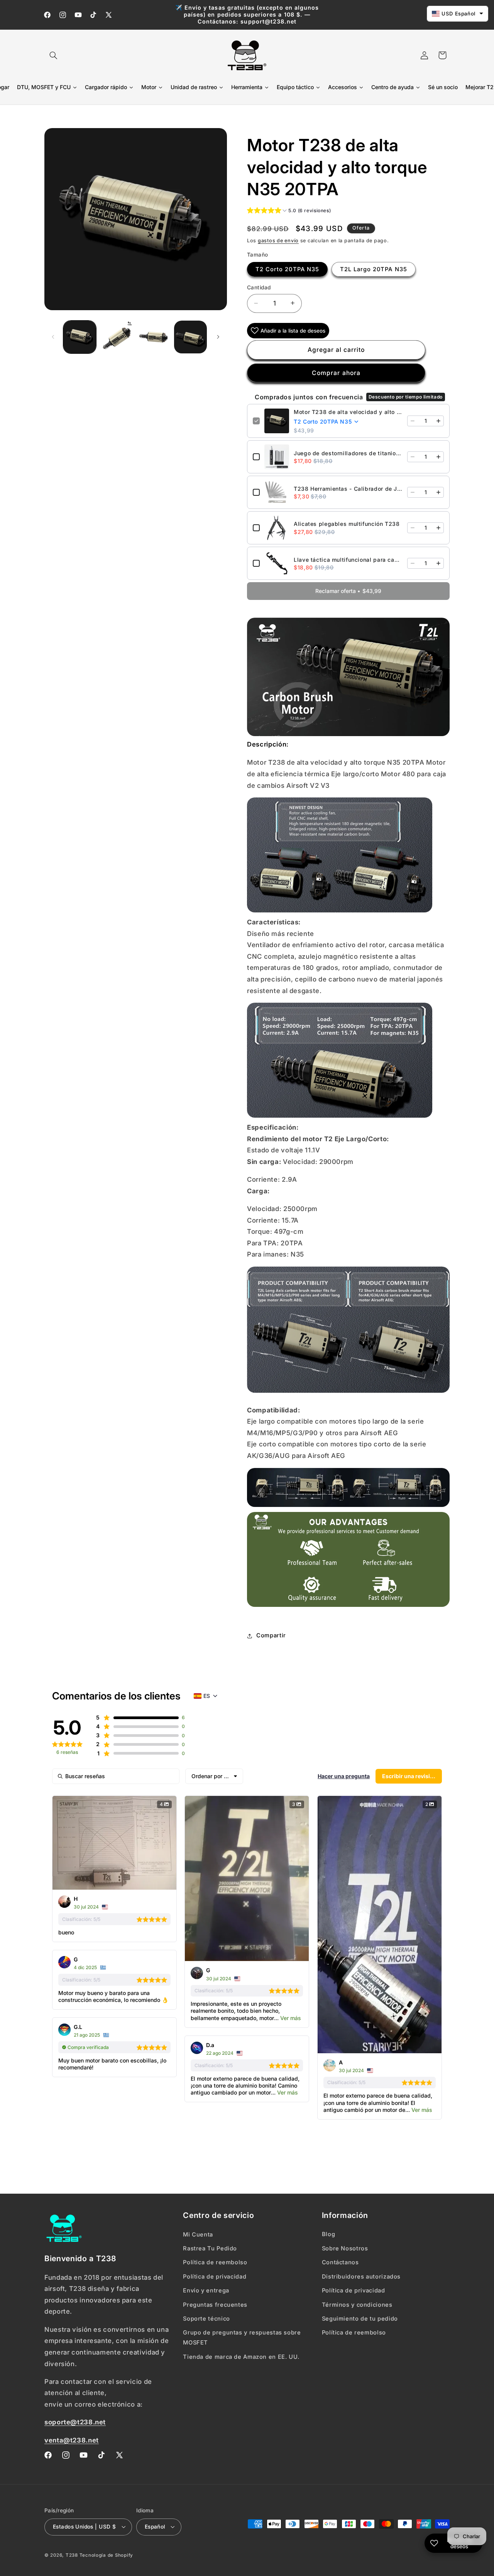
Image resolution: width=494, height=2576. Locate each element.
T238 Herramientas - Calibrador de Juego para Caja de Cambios (348, 488)
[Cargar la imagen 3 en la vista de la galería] (153, 337)
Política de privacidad (215, 2276)
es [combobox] (207, 1696)
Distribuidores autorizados (361, 2276)
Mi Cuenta (198, 2234)
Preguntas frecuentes (215, 2304)
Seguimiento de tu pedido (360, 2319)
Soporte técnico (206, 2319)
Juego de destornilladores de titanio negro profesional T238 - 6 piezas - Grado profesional (348, 453)
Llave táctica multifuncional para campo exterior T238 (348, 559)
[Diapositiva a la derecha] (218, 337)
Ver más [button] (290, 2018)
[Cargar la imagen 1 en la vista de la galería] (80, 337)
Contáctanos (340, 2262)
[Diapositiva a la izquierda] (53, 337)
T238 (72, 2555)
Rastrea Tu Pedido (210, 2248)
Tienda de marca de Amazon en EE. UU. (241, 2356)
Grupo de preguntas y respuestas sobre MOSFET (242, 2338)
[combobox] (214, 1776)
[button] (53, 55)
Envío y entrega (206, 2291)
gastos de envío (278, 240)
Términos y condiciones (357, 2304)
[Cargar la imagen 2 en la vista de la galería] (117, 337)
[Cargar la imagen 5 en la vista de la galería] (190, 337)
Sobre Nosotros (345, 2248)
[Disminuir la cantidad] (413, 421)
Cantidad (259, 287)
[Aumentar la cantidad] (438, 421)
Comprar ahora (336, 372)
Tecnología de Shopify (106, 2555)
